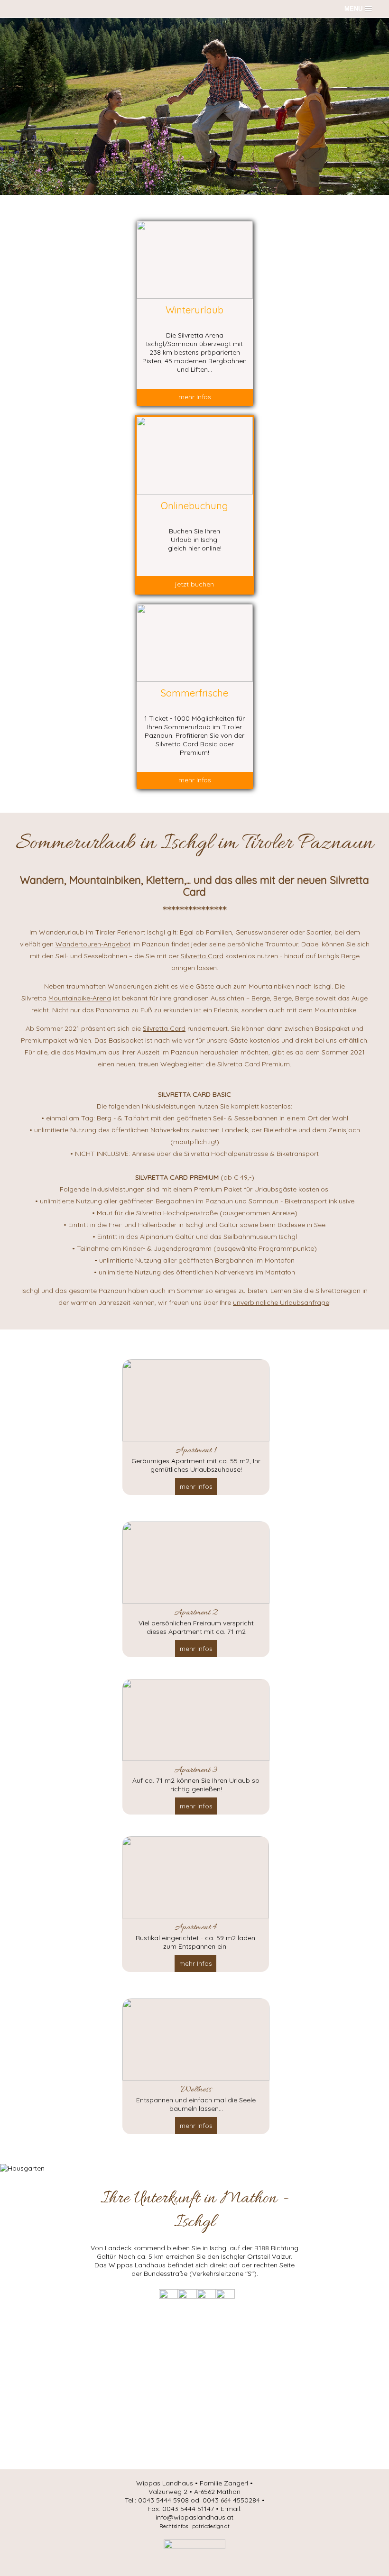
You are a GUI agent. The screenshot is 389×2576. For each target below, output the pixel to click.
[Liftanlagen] (187, 2296)
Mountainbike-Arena (80, 998)
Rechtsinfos (174, 2526)
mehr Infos (195, 397)
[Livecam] (206, 2296)
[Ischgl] (194, 2547)
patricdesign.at (211, 2526)
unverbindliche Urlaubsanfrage (281, 1302)
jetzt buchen (194, 584)
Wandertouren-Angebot (93, 944)
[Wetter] (168, 2296)
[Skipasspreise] (225, 2296)
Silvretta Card (202, 956)
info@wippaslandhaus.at (194, 2517)
